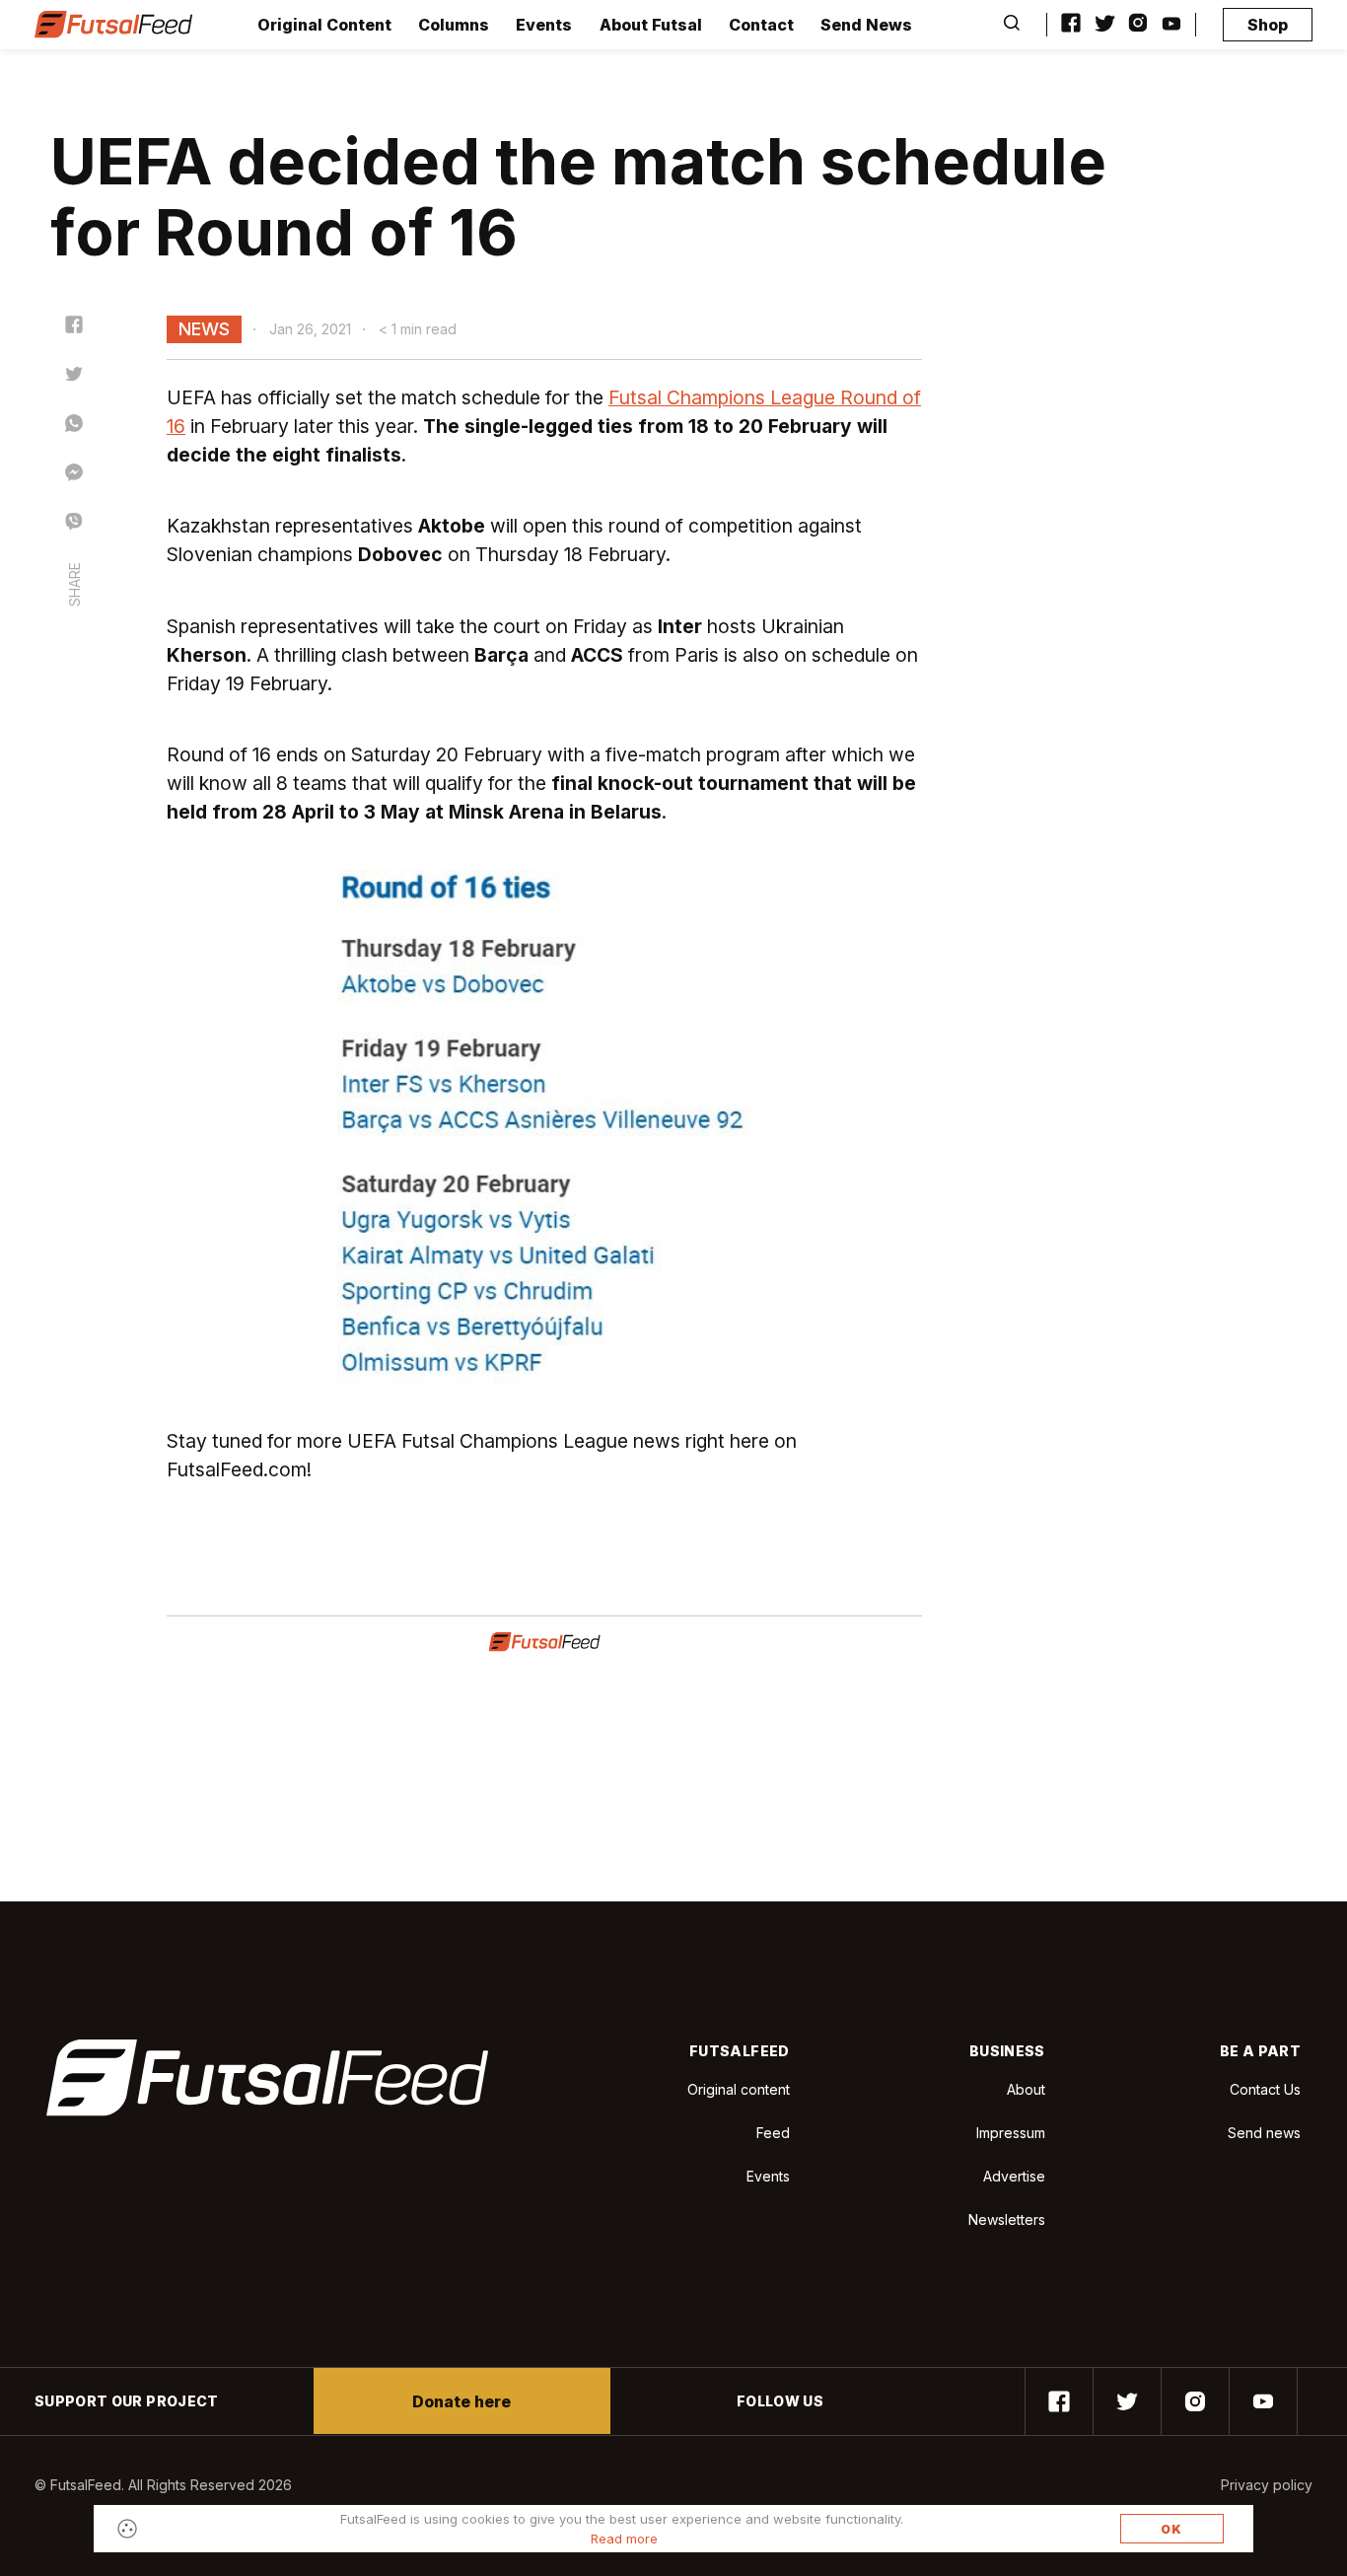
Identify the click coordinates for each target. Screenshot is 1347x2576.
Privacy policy (1267, 2485)
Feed (773, 2133)
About (1026, 2089)
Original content (739, 2089)
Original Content (324, 25)
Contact (761, 25)
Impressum (1011, 2133)
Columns (454, 25)
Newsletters (1007, 2219)
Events (544, 25)
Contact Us (1265, 2090)
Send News (866, 25)
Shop (1268, 25)
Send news (1264, 2133)
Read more (624, 2539)
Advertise (1014, 2176)
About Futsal (651, 25)
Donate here (461, 2401)
